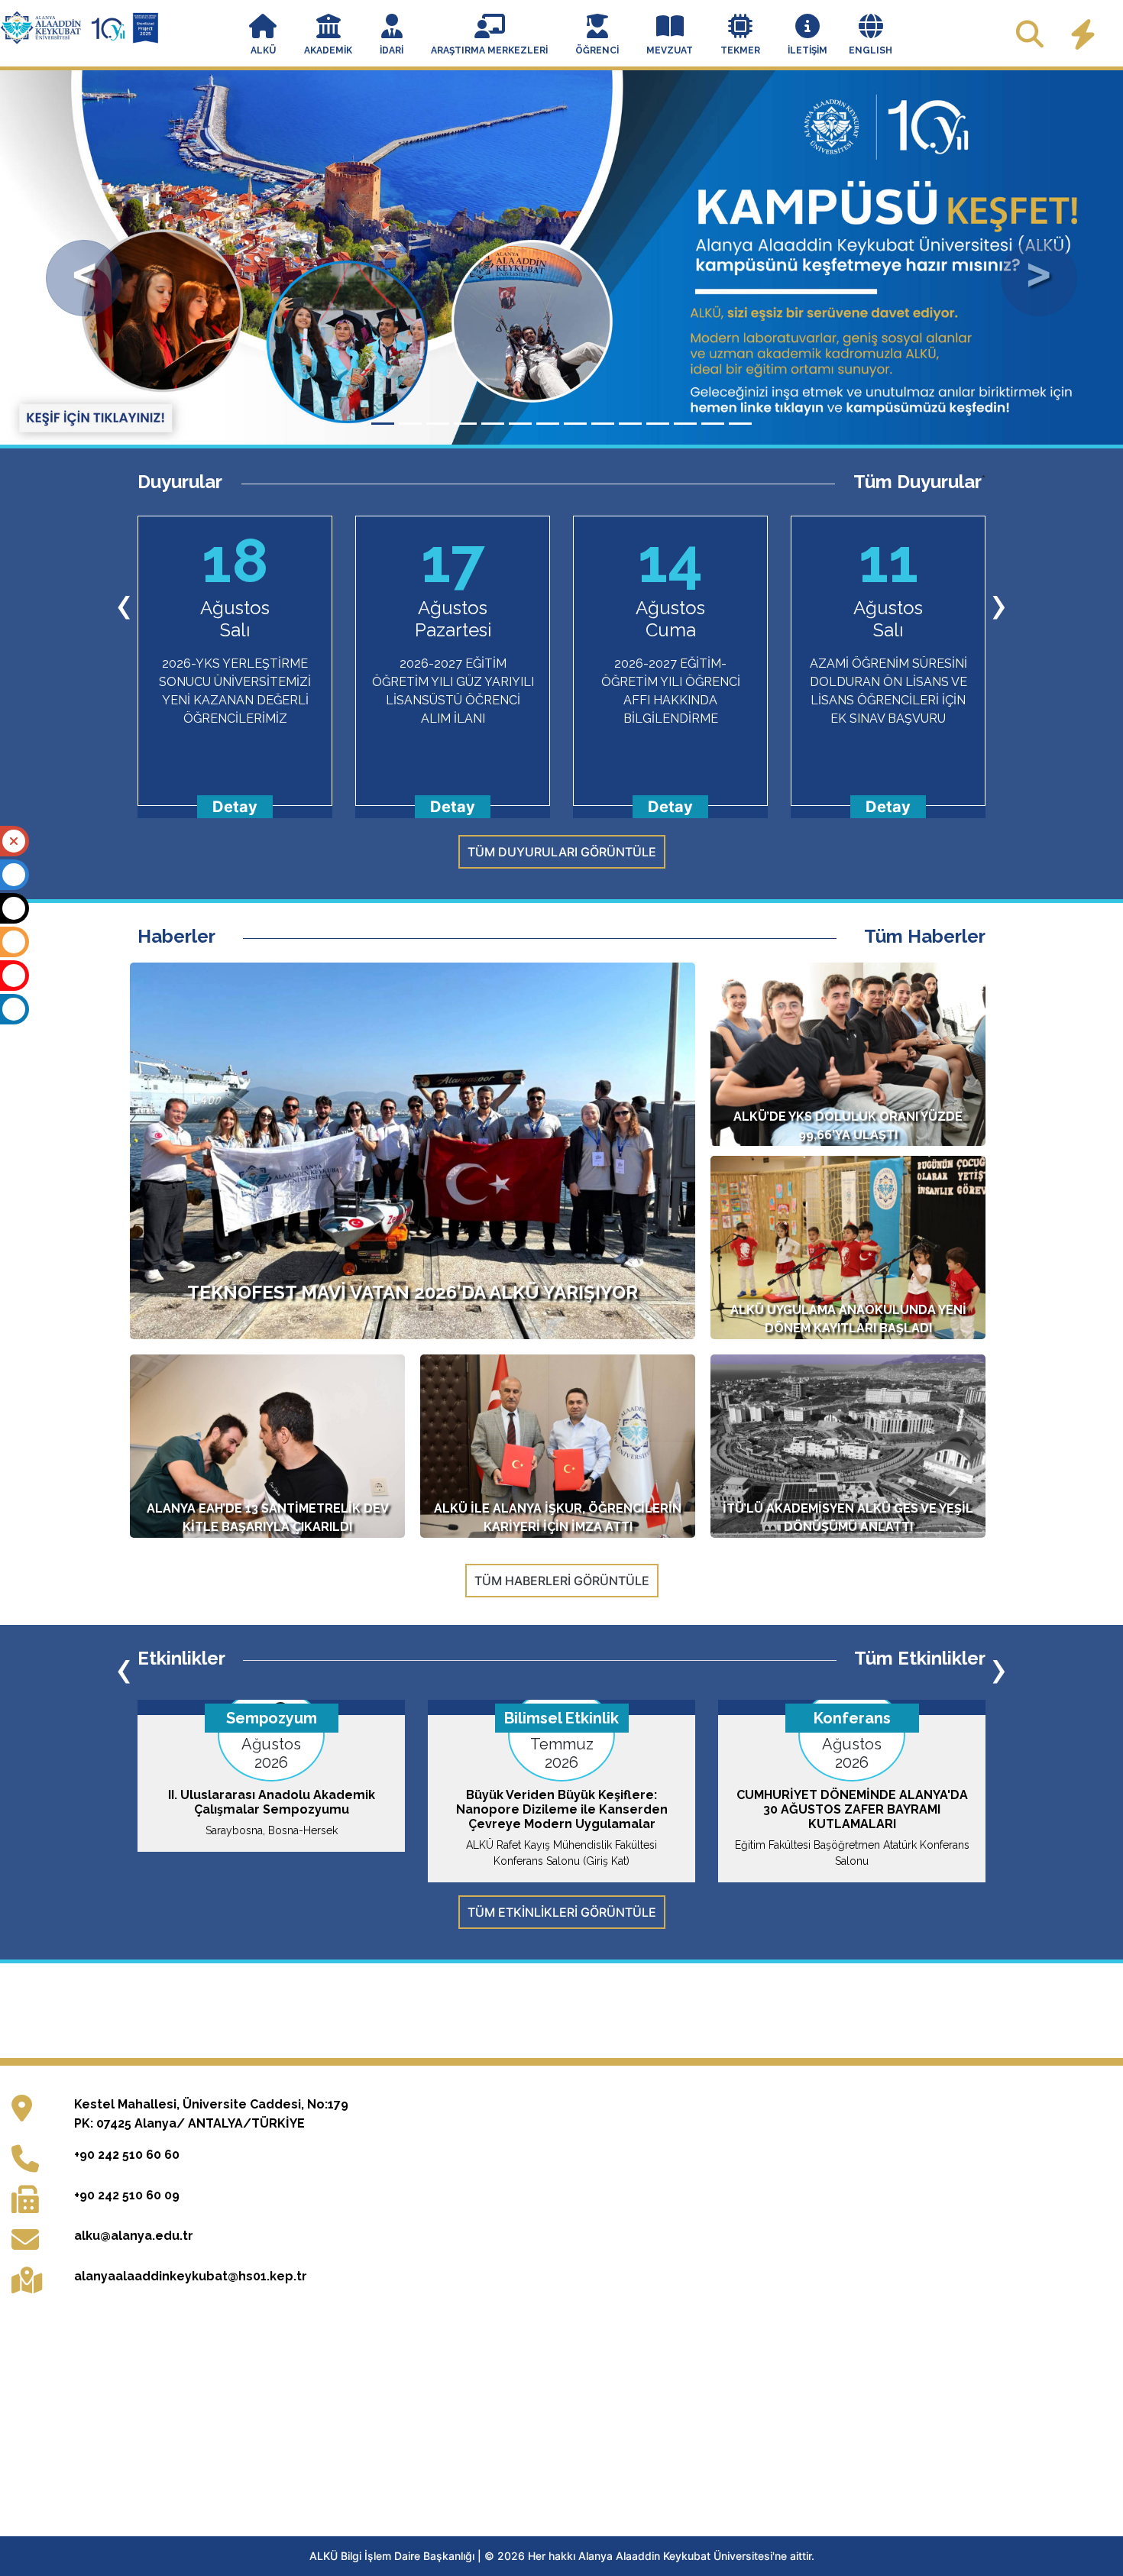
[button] (263, 36)
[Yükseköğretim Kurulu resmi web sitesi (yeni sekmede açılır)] (236, 2045)
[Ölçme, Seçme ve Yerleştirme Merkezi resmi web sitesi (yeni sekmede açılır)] (367, 2045)
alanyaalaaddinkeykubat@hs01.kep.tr (191, 2347)
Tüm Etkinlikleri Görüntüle (562, 1912)
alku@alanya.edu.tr (134, 2307)
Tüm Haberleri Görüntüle (562, 1581)
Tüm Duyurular (917, 482)
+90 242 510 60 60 (127, 2226)
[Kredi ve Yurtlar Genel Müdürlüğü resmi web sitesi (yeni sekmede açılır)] (498, 2045)
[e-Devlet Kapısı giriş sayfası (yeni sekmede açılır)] (890, 2045)
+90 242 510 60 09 (127, 2266)
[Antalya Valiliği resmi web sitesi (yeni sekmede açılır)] (629, 2045)
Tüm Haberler (925, 937)
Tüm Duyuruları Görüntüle (562, 852)
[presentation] (124, 604)
